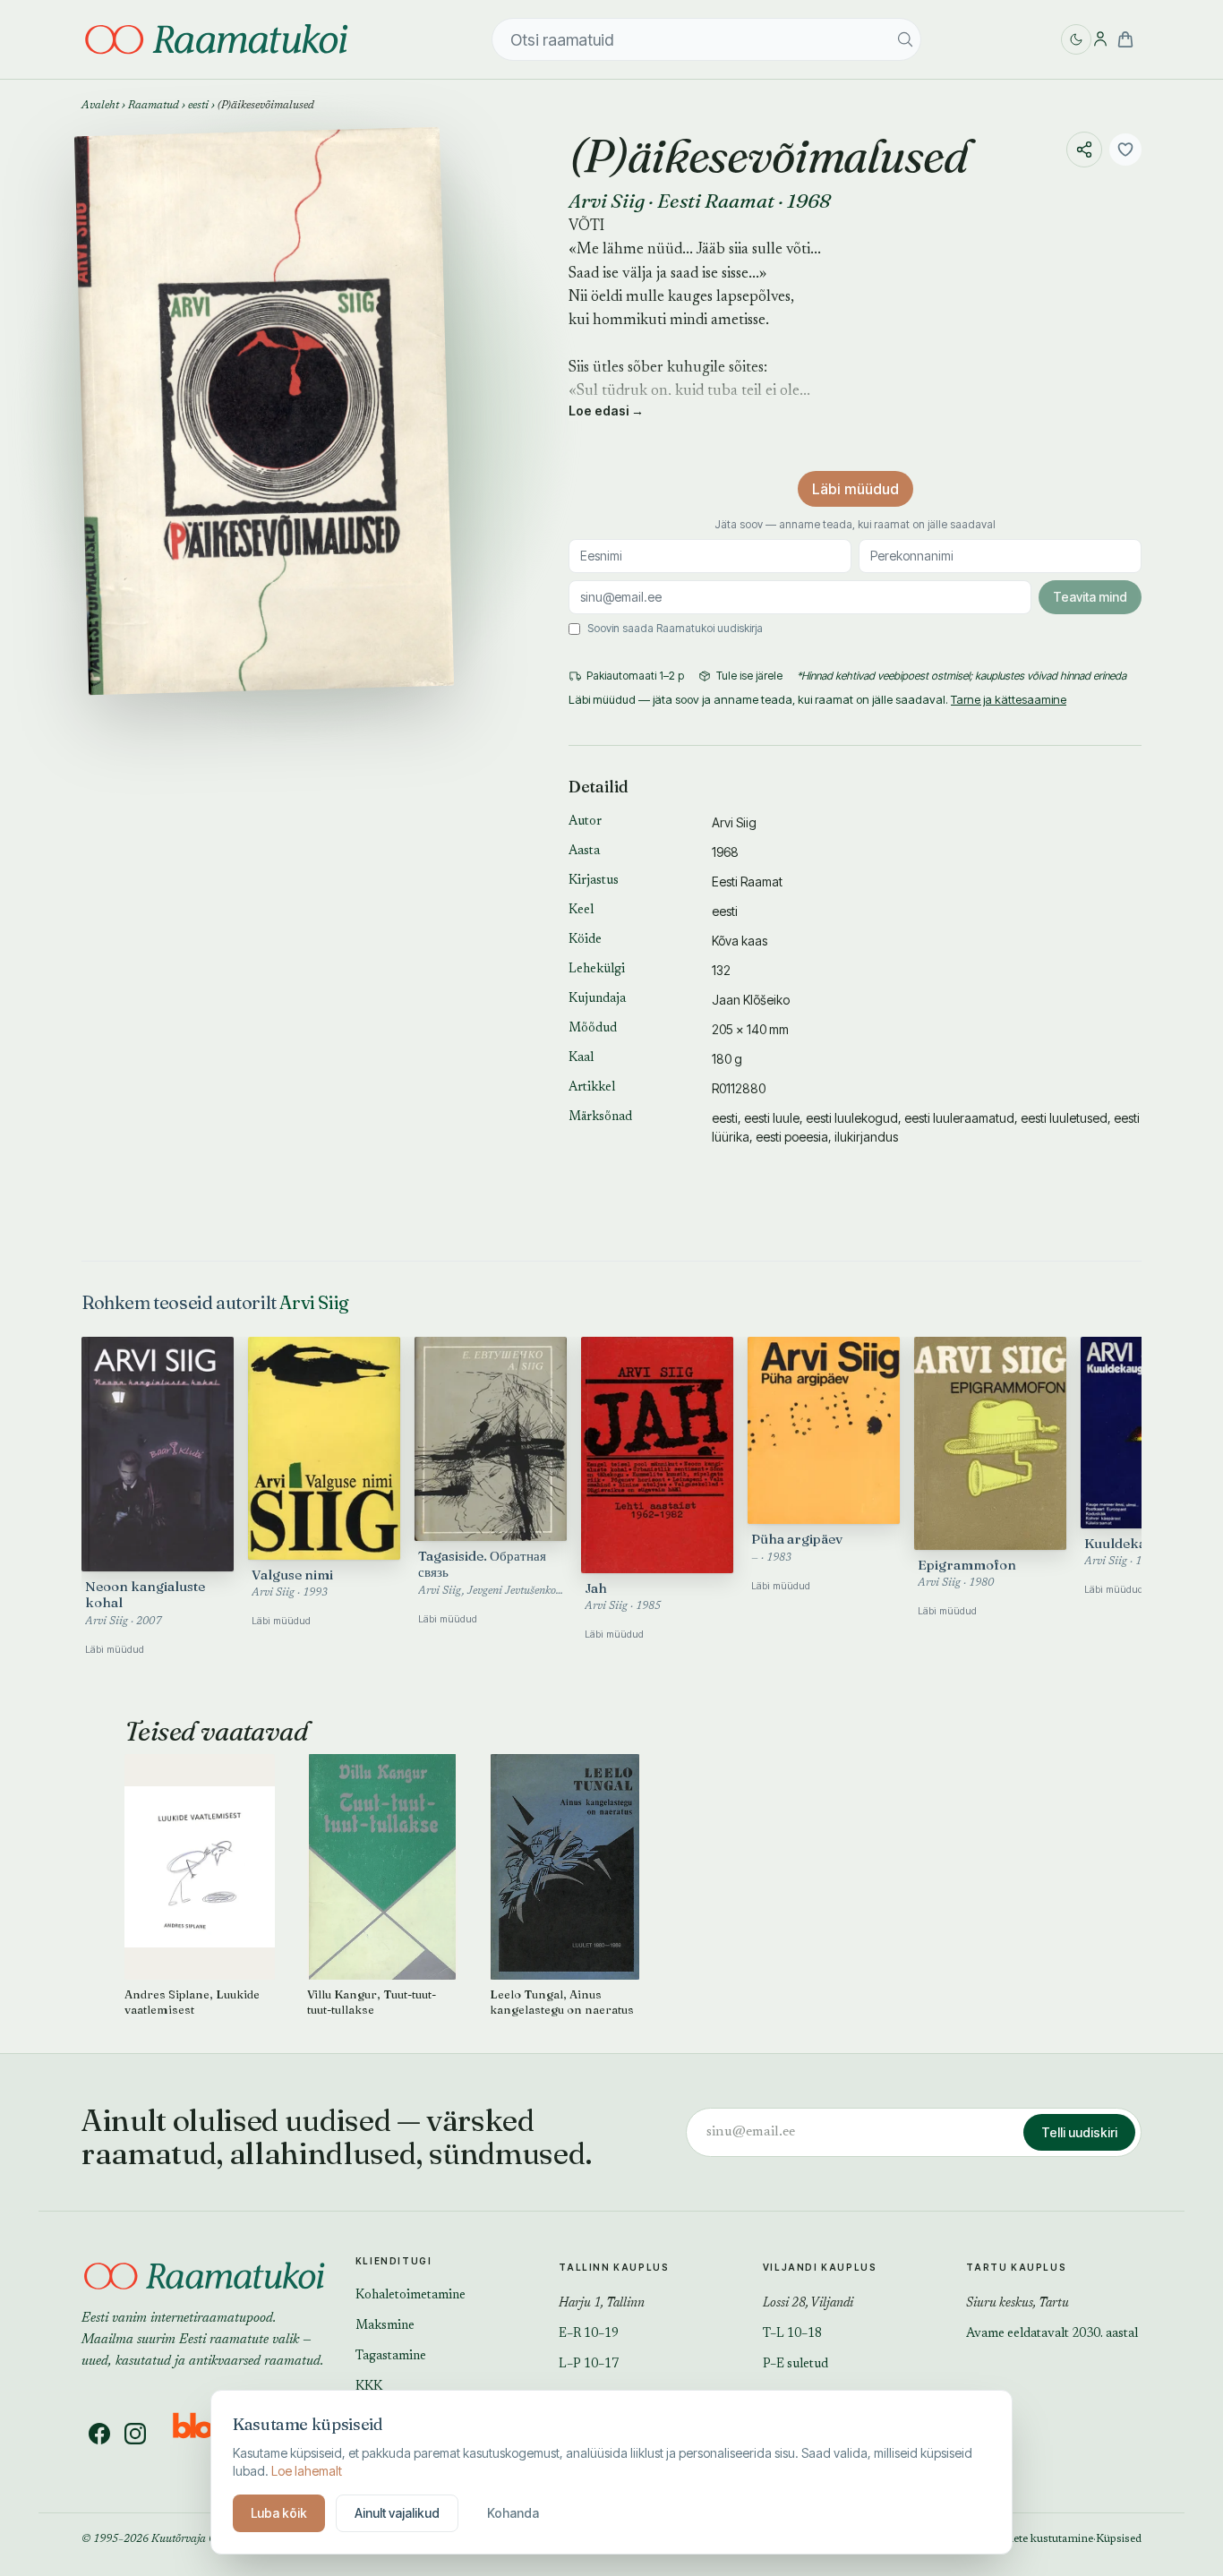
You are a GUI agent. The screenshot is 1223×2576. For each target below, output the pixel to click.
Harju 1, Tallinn (602, 2304)
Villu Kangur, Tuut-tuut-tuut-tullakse (372, 2002)
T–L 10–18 (792, 2334)
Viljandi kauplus (820, 2267)
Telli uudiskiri (1079, 2132)
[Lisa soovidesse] (1125, 150)
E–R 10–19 (589, 2334)
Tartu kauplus (1016, 2267)
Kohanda (513, 2513)
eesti (198, 106)
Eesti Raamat (716, 201)
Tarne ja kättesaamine (1009, 699)
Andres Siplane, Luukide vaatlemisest (192, 2002)
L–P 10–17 (589, 2365)
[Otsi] (905, 39)
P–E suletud (795, 2365)
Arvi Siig (607, 201)
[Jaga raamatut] (1084, 150)
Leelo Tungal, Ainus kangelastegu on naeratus (562, 2002)
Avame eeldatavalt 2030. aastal (1052, 2334)
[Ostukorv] (1125, 39)
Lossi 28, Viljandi (808, 2304)
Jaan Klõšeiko (751, 1000)
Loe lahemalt (307, 2471)
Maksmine (385, 2326)
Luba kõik (279, 2513)
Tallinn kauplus (614, 2267)
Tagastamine (391, 2357)
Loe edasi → (606, 411)
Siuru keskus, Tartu (1018, 2304)
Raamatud (154, 106)
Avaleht (100, 106)
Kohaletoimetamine (411, 2296)
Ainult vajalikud (397, 2513)
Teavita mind (1090, 597)
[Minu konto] (1100, 39)
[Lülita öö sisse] (1076, 39)
